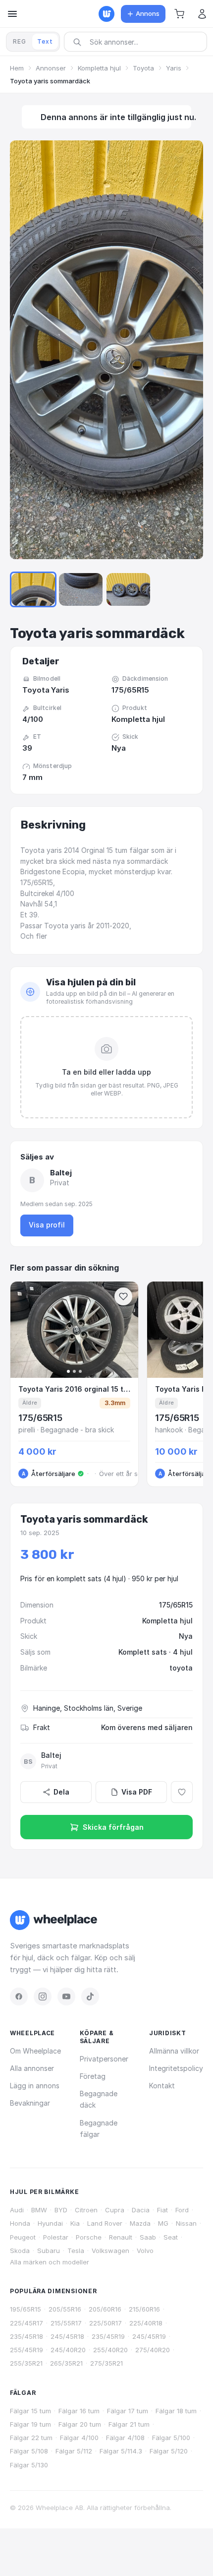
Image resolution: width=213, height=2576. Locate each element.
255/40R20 (110, 2350)
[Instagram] (43, 1996)
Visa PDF (137, 1792)
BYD (61, 2210)
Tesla (76, 2251)
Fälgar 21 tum (129, 2424)
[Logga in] (202, 14)
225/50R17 (106, 2323)
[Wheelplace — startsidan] (106, 14)
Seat (171, 2237)
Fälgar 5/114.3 (121, 2451)
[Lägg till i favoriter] (182, 1792)
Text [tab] (45, 41)
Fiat (162, 2210)
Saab (148, 2237)
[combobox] (139, 42)
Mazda (140, 2223)
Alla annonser (32, 2068)
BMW (39, 2210)
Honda (20, 2223)
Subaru (49, 2251)
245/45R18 (67, 2336)
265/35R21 (66, 2363)
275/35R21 (106, 2363)
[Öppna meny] (12, 14)
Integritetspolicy (176, 2068)
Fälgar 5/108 (29, 2451)
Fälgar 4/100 (79, 2438)
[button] (179, 14)
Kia (75, 2223)
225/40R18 (146, 2323)
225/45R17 (27, 2323)
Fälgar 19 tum (30, 2424)
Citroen (86, 2210)
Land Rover (105, 2223)
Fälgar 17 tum (128, 2411)
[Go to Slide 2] (81, 589)
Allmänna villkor (174, 2051)
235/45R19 (108, 2336)
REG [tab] (20, 41)
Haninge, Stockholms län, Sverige (88, 1708)
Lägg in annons (35, 2086)
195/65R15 (26, 2309)
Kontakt (162, 2086)
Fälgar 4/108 (125, 2438)
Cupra (115, 2210)
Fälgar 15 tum (30, 2411)
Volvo (145, 2251)
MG (163, 2223)
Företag (93, 2076)
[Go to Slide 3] (128, 589)
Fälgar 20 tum (80, 2424)
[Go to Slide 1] (33, 589)
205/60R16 (105, 2309)
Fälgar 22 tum (31, 2438)
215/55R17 (66, 2323)
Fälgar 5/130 (29, 2465)
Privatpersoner (104, 2059)
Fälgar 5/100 (171, 2438)
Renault (121, 2237)
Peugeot (23, 2237)
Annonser (51, 68)
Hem (17, 68)
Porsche (89, 2237)
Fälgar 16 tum (79, 2411)
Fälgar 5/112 (74, 2451)
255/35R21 (26, 2363)
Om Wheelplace (35, 2051)
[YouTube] (66, 1996)
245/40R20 (68, 2350)
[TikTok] (90, 1996)
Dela (61, 1792)
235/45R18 (27, 2336)
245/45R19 (149, 2336)
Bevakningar (30, 2103)
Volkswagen (110, 2251)
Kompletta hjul (99, 68)
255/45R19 (27, 2350)
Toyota (143, 68)
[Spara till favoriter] (123, 1296)
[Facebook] (19, 1996)
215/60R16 (144, 2309)
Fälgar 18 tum (176, 2411)
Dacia (141, 2210)
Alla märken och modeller (50, 2262)
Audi (17, 2210)
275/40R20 (153, 2350)
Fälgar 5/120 (169, 2451)
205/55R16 (65, 2309)
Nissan (186, 2223)
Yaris (174, 68)
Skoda (20, 2251)
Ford (182, 2210)
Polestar (56, 2237)
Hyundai (50, 2223)
